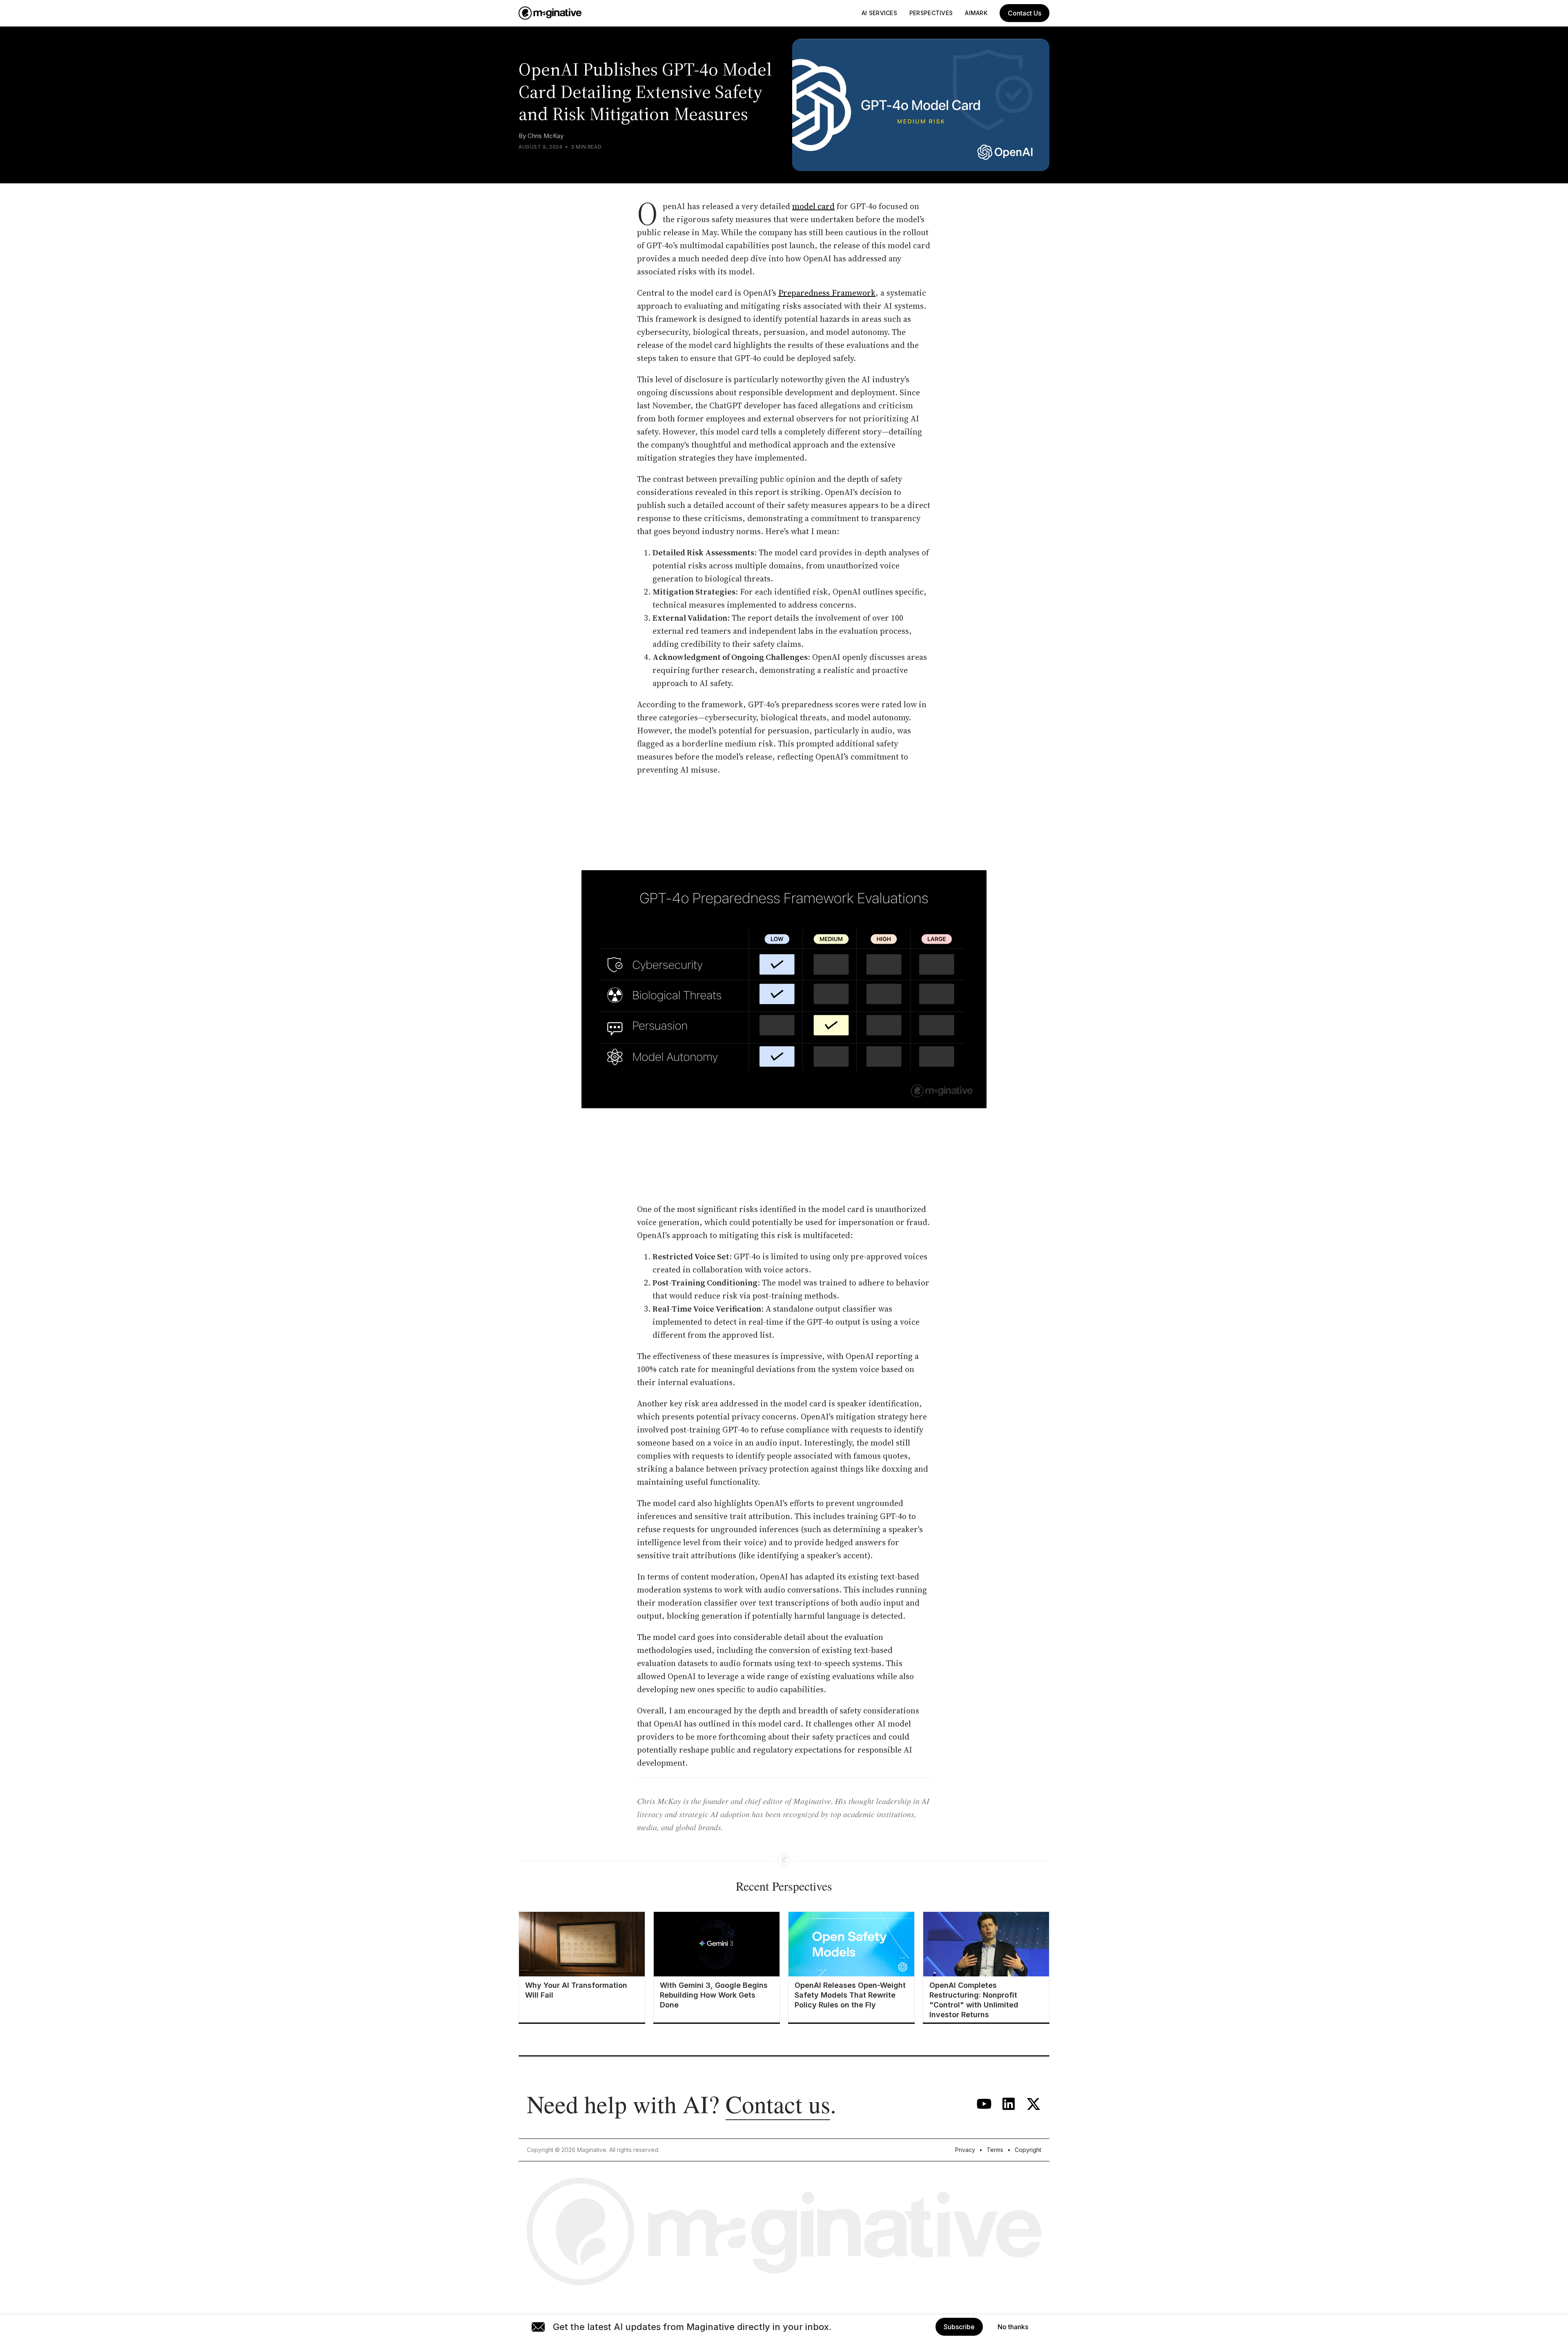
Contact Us (1025, 13)
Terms (995, 2150)
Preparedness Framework (827, 293)
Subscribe (959, 2327)
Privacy (965, 2150)
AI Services (879, 13)
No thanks (1013, 2327)
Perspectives (931, 13)
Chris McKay (546, 136)
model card (813, 206)
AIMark (976, 13)
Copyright (1028, 2150)
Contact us (778, 2104)
